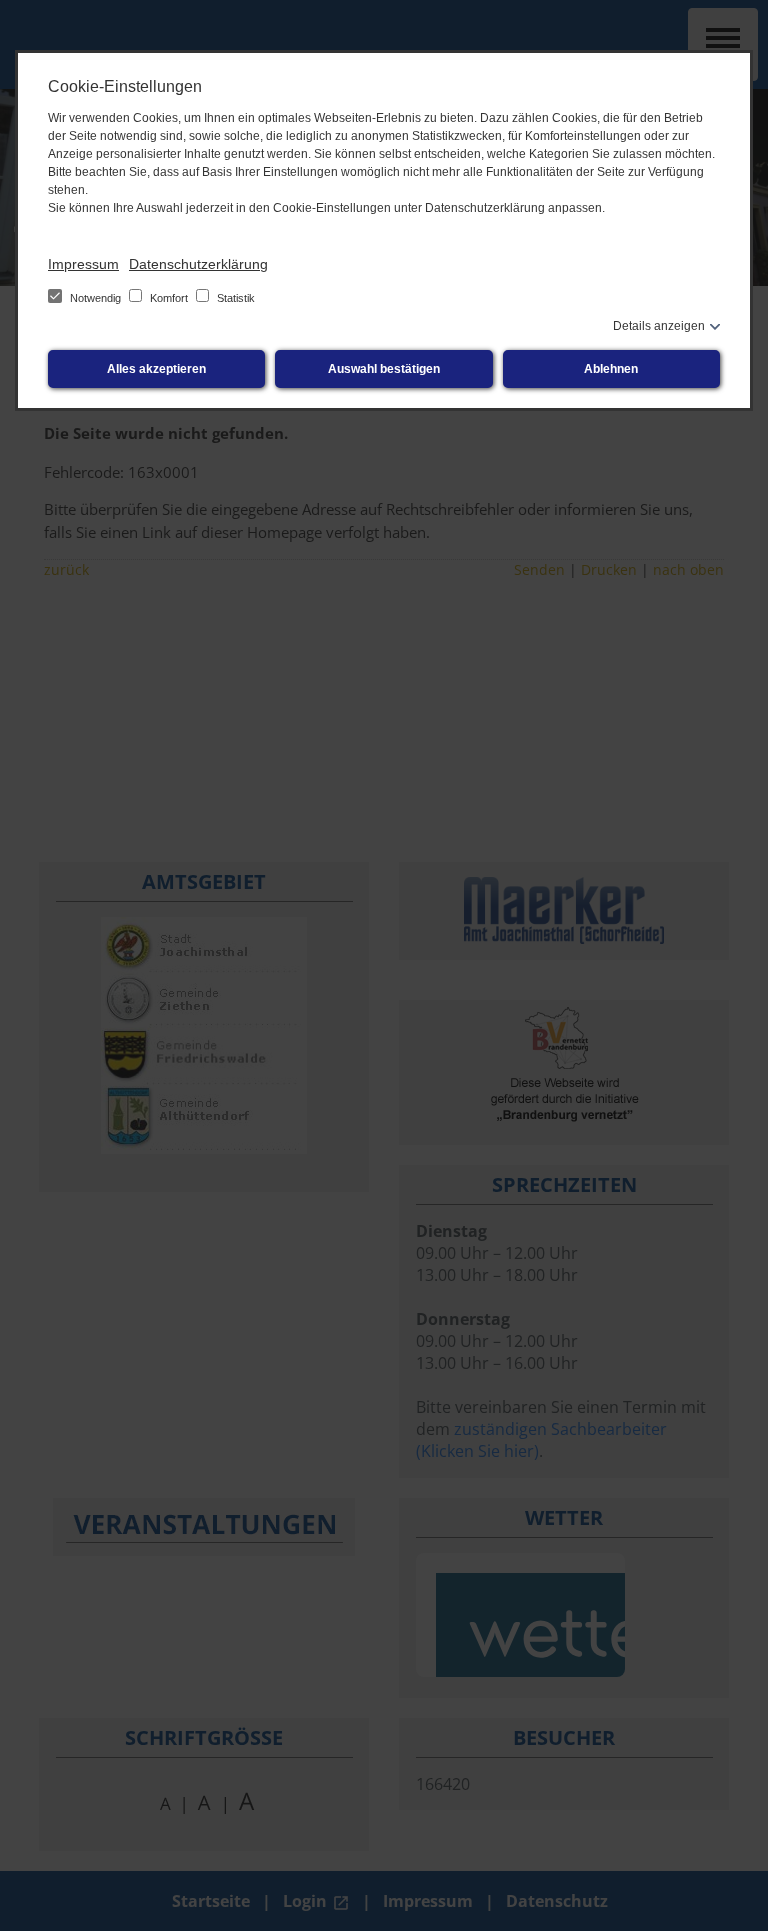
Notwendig (95, 298)
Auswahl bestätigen (384, 369)
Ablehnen (611, 369)
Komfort (169, 298)
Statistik (234, 298)
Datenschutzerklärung (198, 264)
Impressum (83, 264)
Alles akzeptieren (156, 369)
